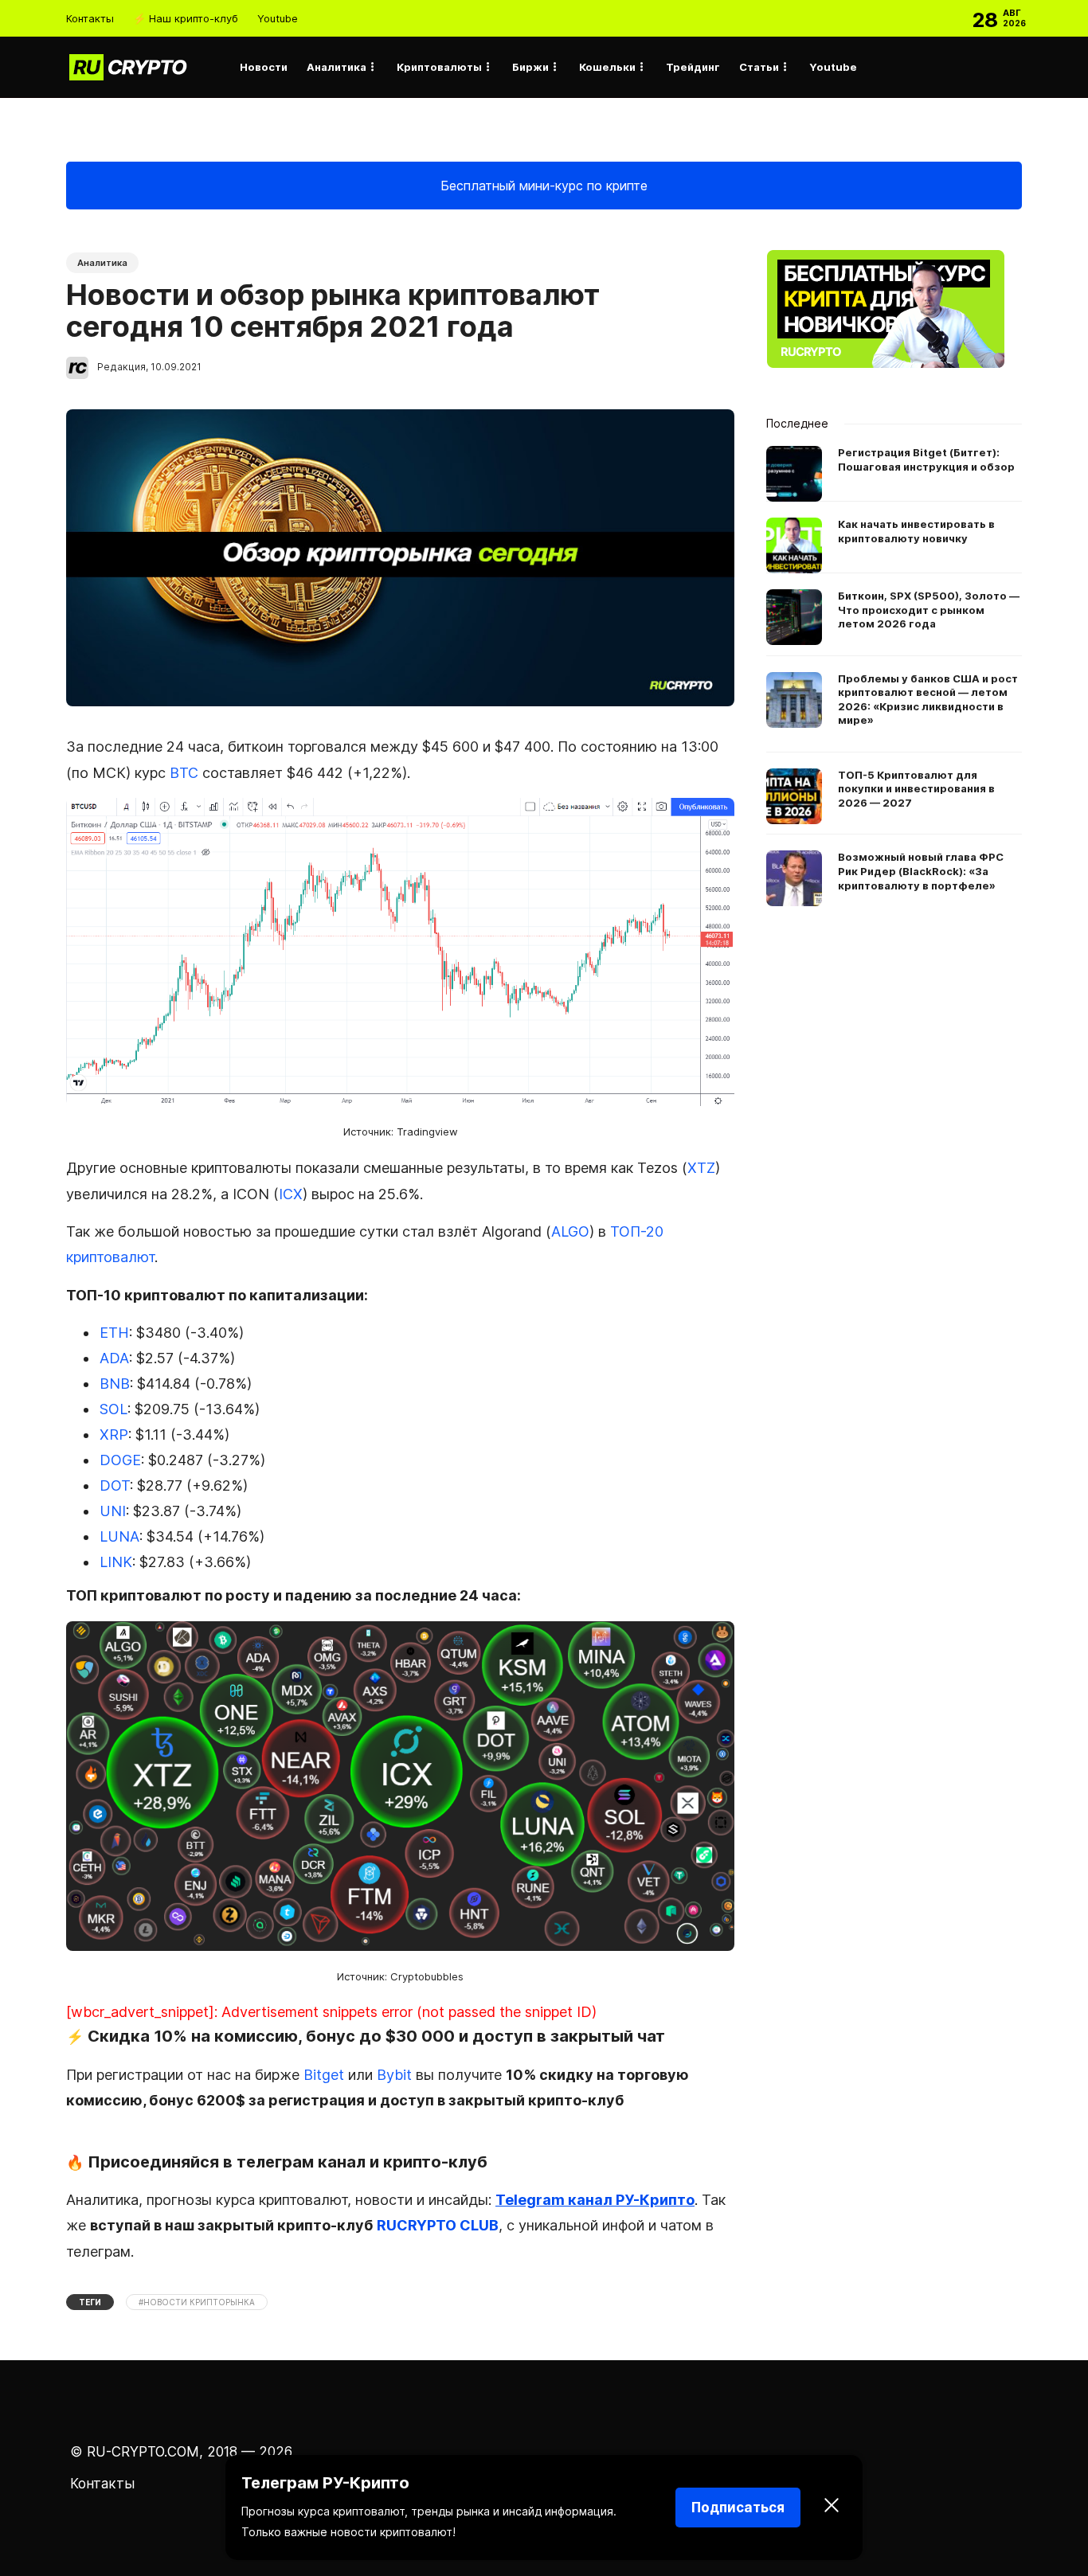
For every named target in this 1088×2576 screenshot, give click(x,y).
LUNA (119, 1536)
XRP (114, 1435)
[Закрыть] (832, 2508)
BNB (115, 1384)
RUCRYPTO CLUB (438, 2225)
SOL (113, 1409)
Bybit (394, 2075)
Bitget (324, 2075)
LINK (116, 1562)
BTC (184, 773)
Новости (264, 67)
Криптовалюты (439, 67)
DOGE (120, 1460)
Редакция (121, 367)
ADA (114, 1358)
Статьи (759, 67)
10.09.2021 (176, 367)
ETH (114, 1333)
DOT (115, 1485)
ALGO (570, 1231)
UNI (113, 1511)
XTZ (701, 1168)
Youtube (278, 18)
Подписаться (738, 2508)
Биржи (530, 67)
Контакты (90, 18)
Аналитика (337, 67)
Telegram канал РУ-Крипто (595, 2200)
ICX (291, 1194)
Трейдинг (693, 67)
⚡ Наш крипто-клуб (186, 18)
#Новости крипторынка (197, 2302)
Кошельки (607, 67)
